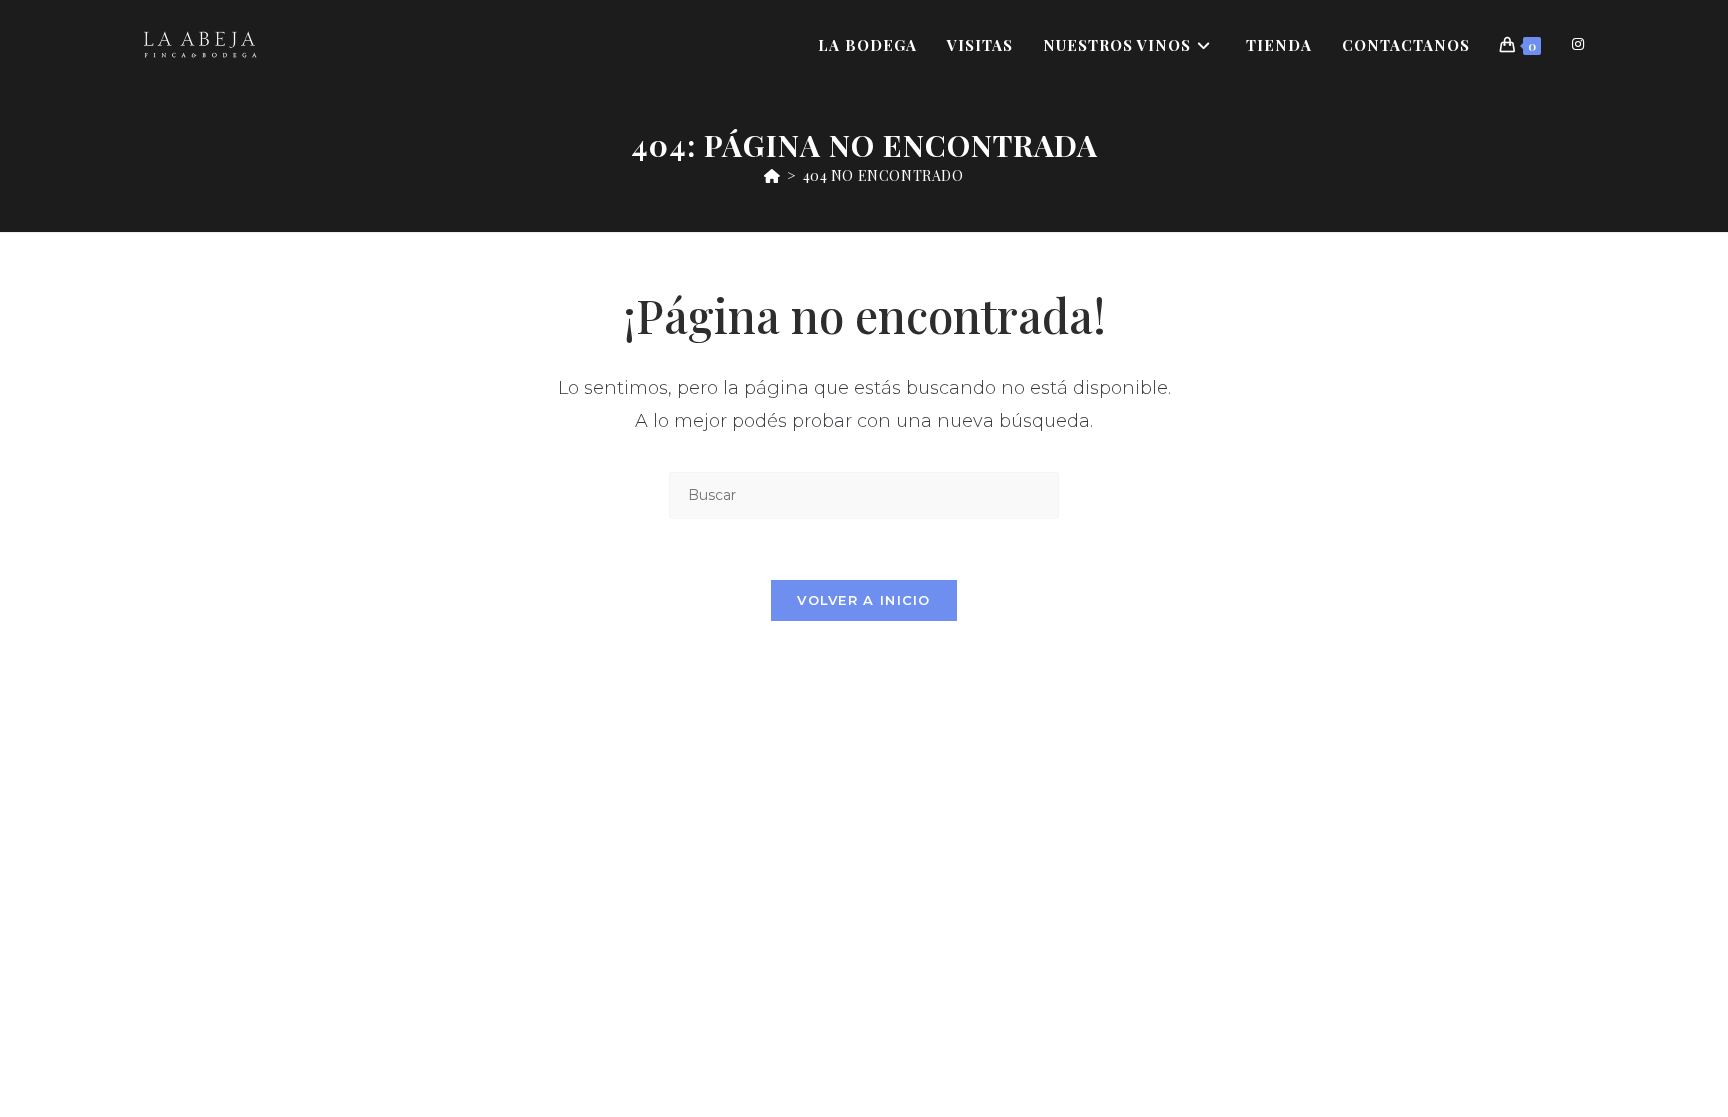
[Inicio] (772, 175)
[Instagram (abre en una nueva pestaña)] (1578, 44)
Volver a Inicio (864, 600)
